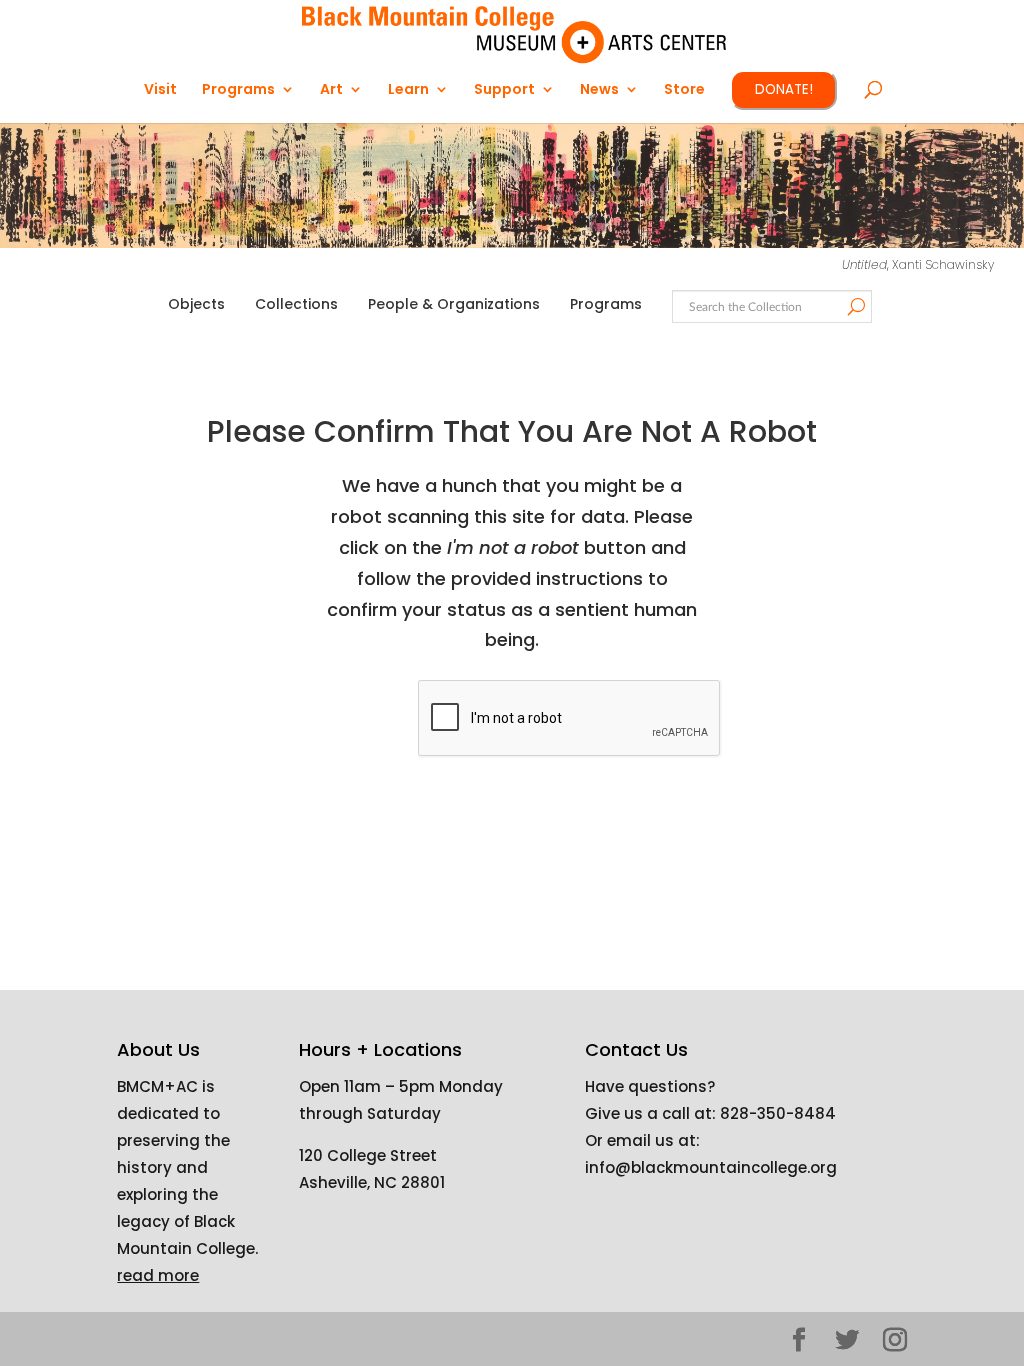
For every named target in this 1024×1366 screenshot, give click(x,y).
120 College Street (368, 1155)
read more (158, 1275)
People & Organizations (454, 304)
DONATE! (784, 89)
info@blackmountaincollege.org (711, 1167)
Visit (160, 90)
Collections (296, 304)
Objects (196, 304)
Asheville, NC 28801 (372, 1182)
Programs (606, 304)
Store (684, 90)
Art (331, 90)
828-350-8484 (778, 1113)
